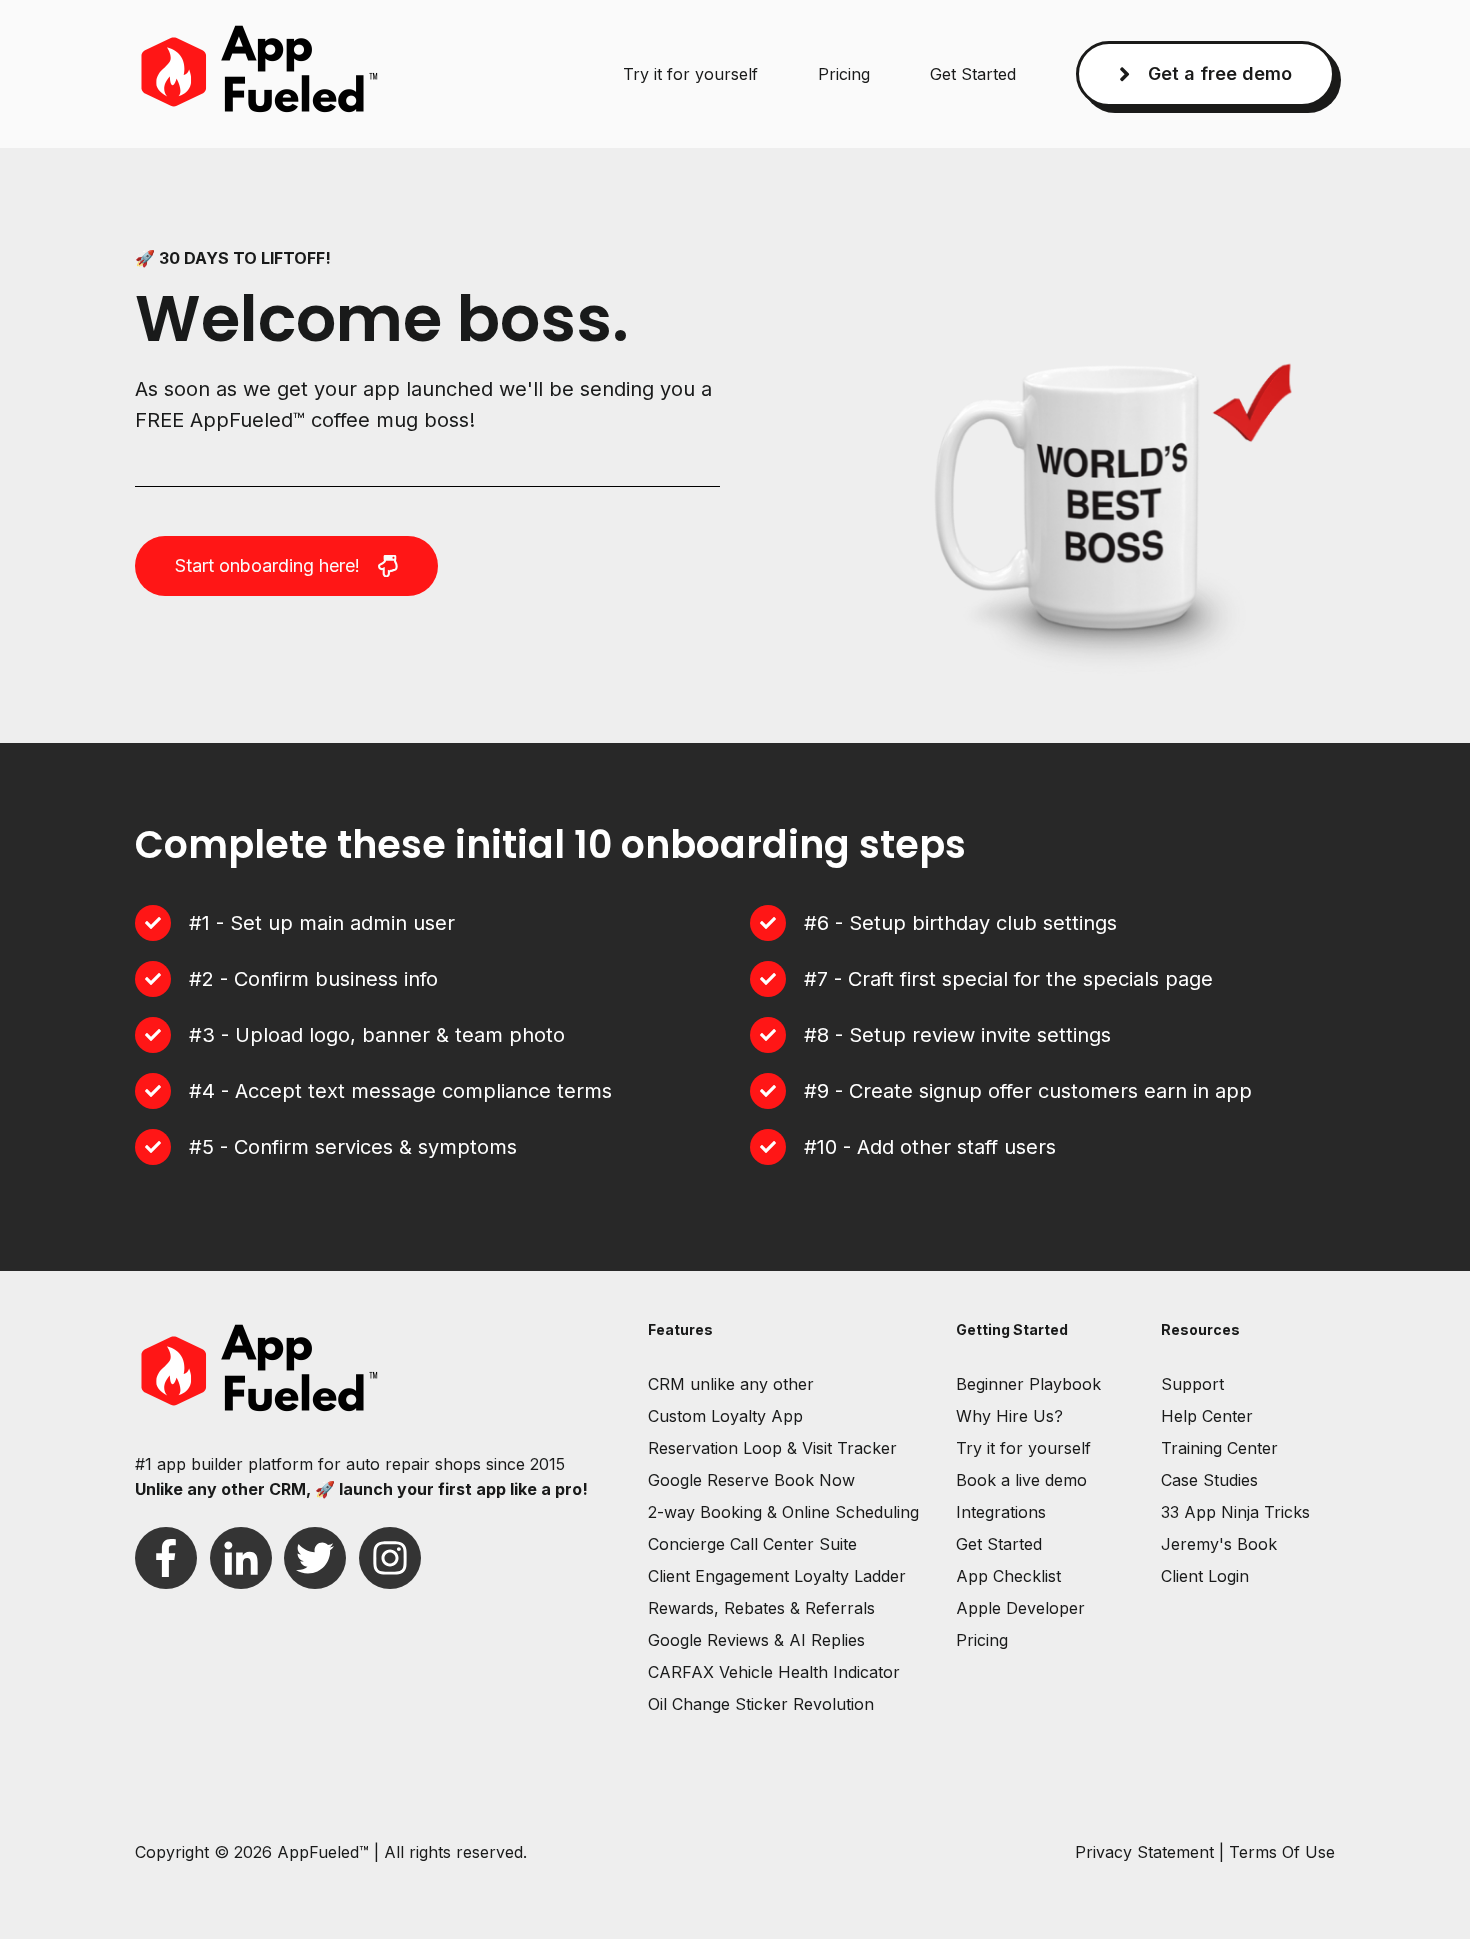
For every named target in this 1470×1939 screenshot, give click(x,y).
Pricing (844, 74)
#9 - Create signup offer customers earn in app (1028, 1091)
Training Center (1219, 1448)
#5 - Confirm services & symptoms (353, 1147)
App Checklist (1008, 1576)
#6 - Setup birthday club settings (960, 923)
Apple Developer (1020, 1608)
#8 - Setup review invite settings (957, 1035)
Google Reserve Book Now (751, 1480)
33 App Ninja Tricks (1235, 1512)
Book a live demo (1021, 1480)
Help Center (1207, 1416)
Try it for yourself (690, 74)
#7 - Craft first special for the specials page (1008, 979)
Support (1192, 1384)
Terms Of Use (1282, 1852)
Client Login (1205, 1576)
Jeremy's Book (1219, 1544)
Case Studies (1209, 1480)
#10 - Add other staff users (930, 1147)
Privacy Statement (1144, 1852)
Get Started (973, 74)
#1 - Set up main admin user (322, 923)
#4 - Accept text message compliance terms (400, 1091)
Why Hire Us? (1009, 1416)
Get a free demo (1220, 73)
